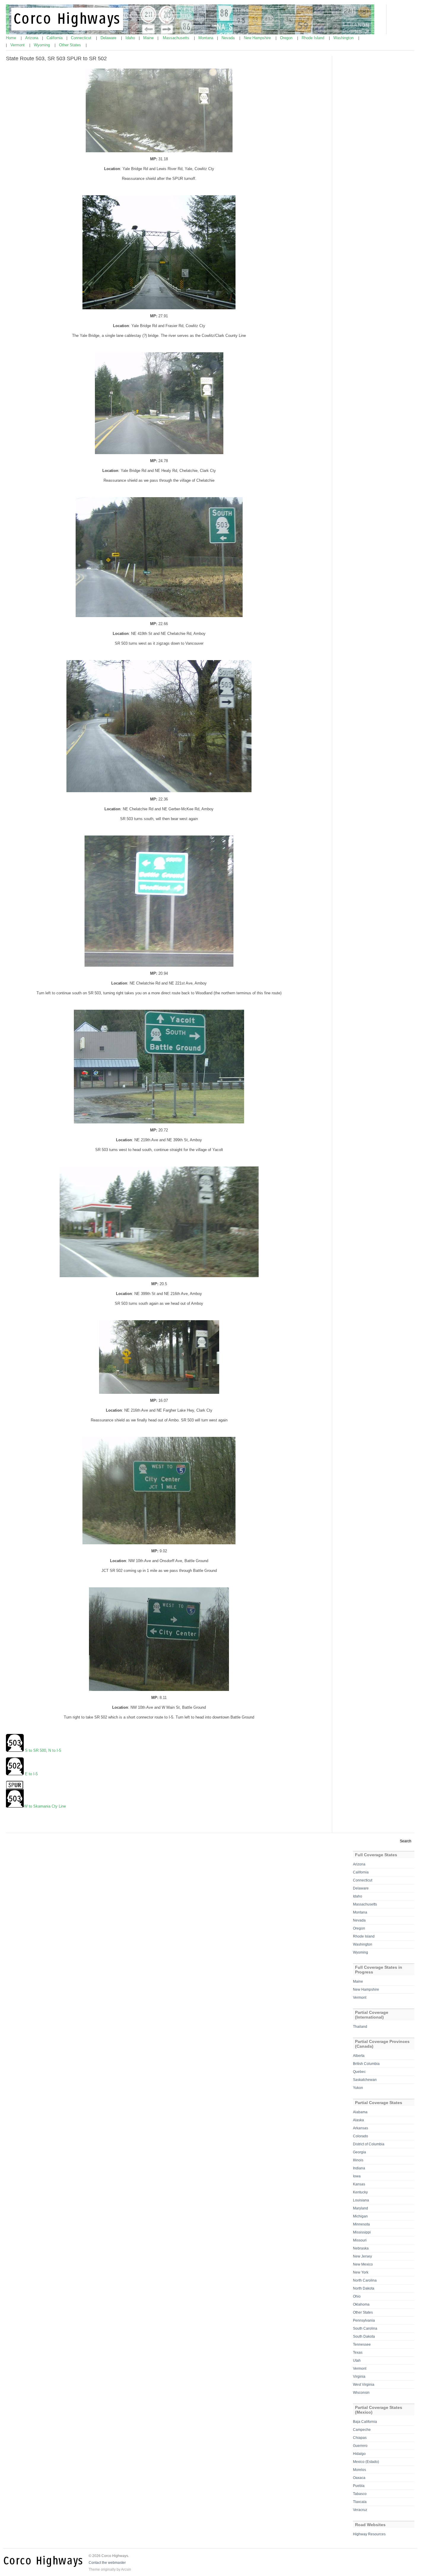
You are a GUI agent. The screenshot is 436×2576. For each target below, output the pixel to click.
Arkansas (361, 2128)
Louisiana (361, 2200)
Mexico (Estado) (366, 2462)
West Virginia (364, 2385)
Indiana (359, 2168)
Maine (149, 38)
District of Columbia (369, 2144)
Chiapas (360, 2438)
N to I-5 (55, 1750)
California (55, 38)
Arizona (32, 38)
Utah (357, 2361)
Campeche (362, 2430)
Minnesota (361, 2224)
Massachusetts (177, 38)
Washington (344, 38)
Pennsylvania (364, 2320)
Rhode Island (314, 38)
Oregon (287, 38)
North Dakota (364, 2288)
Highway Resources (369, 2534)
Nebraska (361, 2248)
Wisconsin (361, 2393)
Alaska (358, 2120)
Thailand (360, 2027)
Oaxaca (359, 2478)
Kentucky (360, 2192)
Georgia (359, 2152)
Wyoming (42, 45)
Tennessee (362, 2344)
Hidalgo (359, 2454)
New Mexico (363, 2264)
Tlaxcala (360, 2502)
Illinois (358, 2160)
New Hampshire (258, 38)
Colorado (361, 2136)
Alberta (359, 2056)
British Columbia (366, 2064)
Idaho (131, 38)
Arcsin (126, 2569)
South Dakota (364, 2336)
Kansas (359, 2184)
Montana (206, 38)
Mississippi (362, 2232)
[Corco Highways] (190, 33)
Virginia (359, 2377)
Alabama (360, 2112)
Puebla (359, 2486)
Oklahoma (361, 2304)
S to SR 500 (35, 1750)
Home (12, 38)
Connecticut (82, 38)
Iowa (357, 2176)
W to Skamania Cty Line (45, 1806)
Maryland (361, 2208)
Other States (71, 45)
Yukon (358, 2088)
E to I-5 (31, 1774)
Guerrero (360, 2446)
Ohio (357, 2296)
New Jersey (362, 2256)
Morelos (359, 2470)
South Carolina (365, 2328)
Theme (94, 2569)
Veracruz (360, 2510)
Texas (358, 2353)
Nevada (229, 38)
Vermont (18, 45)
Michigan (360, 2216)
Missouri (360, 2240)
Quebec (359, 2072)
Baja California (365, 2422)
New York (361, 2272)
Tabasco (360, 2494)
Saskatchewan (365, 2080)
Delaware (109, 38)
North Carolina (365, 2280)
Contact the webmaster (107, 2563)
